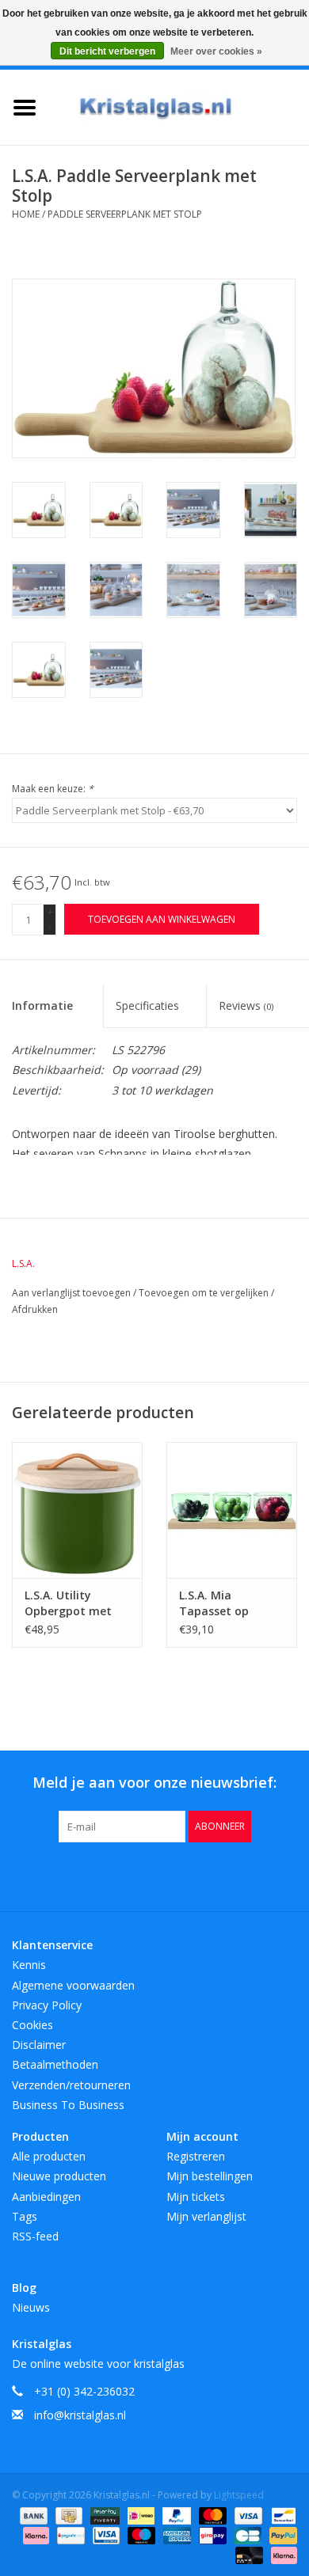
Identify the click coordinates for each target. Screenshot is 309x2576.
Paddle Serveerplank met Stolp (125, 214)
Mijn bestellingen (210, 2176)
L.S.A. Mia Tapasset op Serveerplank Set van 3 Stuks (225, 1603)
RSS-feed (35, 2236)
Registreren (196, 2156)
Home (26, 214)
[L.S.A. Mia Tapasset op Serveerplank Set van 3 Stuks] (232, 1510)
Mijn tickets (196, 2197)
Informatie (42, 1005)
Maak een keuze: (53, 789)
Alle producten (49, 2156)
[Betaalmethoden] (32, 2515)
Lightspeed (239, 2495)
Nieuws (31, 2307)
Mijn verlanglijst (206, 2216)
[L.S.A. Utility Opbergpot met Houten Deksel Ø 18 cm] (77, 1510)
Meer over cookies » (216, 51)
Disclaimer (39, 2045)
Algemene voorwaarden (73, 1985)
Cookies (32, 2025)
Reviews (246, 1005)
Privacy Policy (47, 2005)
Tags (25, 2216)
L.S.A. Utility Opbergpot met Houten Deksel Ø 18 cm (71, 1603)
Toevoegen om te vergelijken (205, 1293)
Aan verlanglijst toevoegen (72, 1293)
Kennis (29, 1965)
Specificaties (147, 1005)
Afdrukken (35, 1309)
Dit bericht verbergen (107, 51)
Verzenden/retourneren (71, 2085)
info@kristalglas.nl (80, 2415)
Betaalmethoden (55, 2064)
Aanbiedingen (46, 2197)
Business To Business (68, 2105)
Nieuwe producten (59, 2176)
